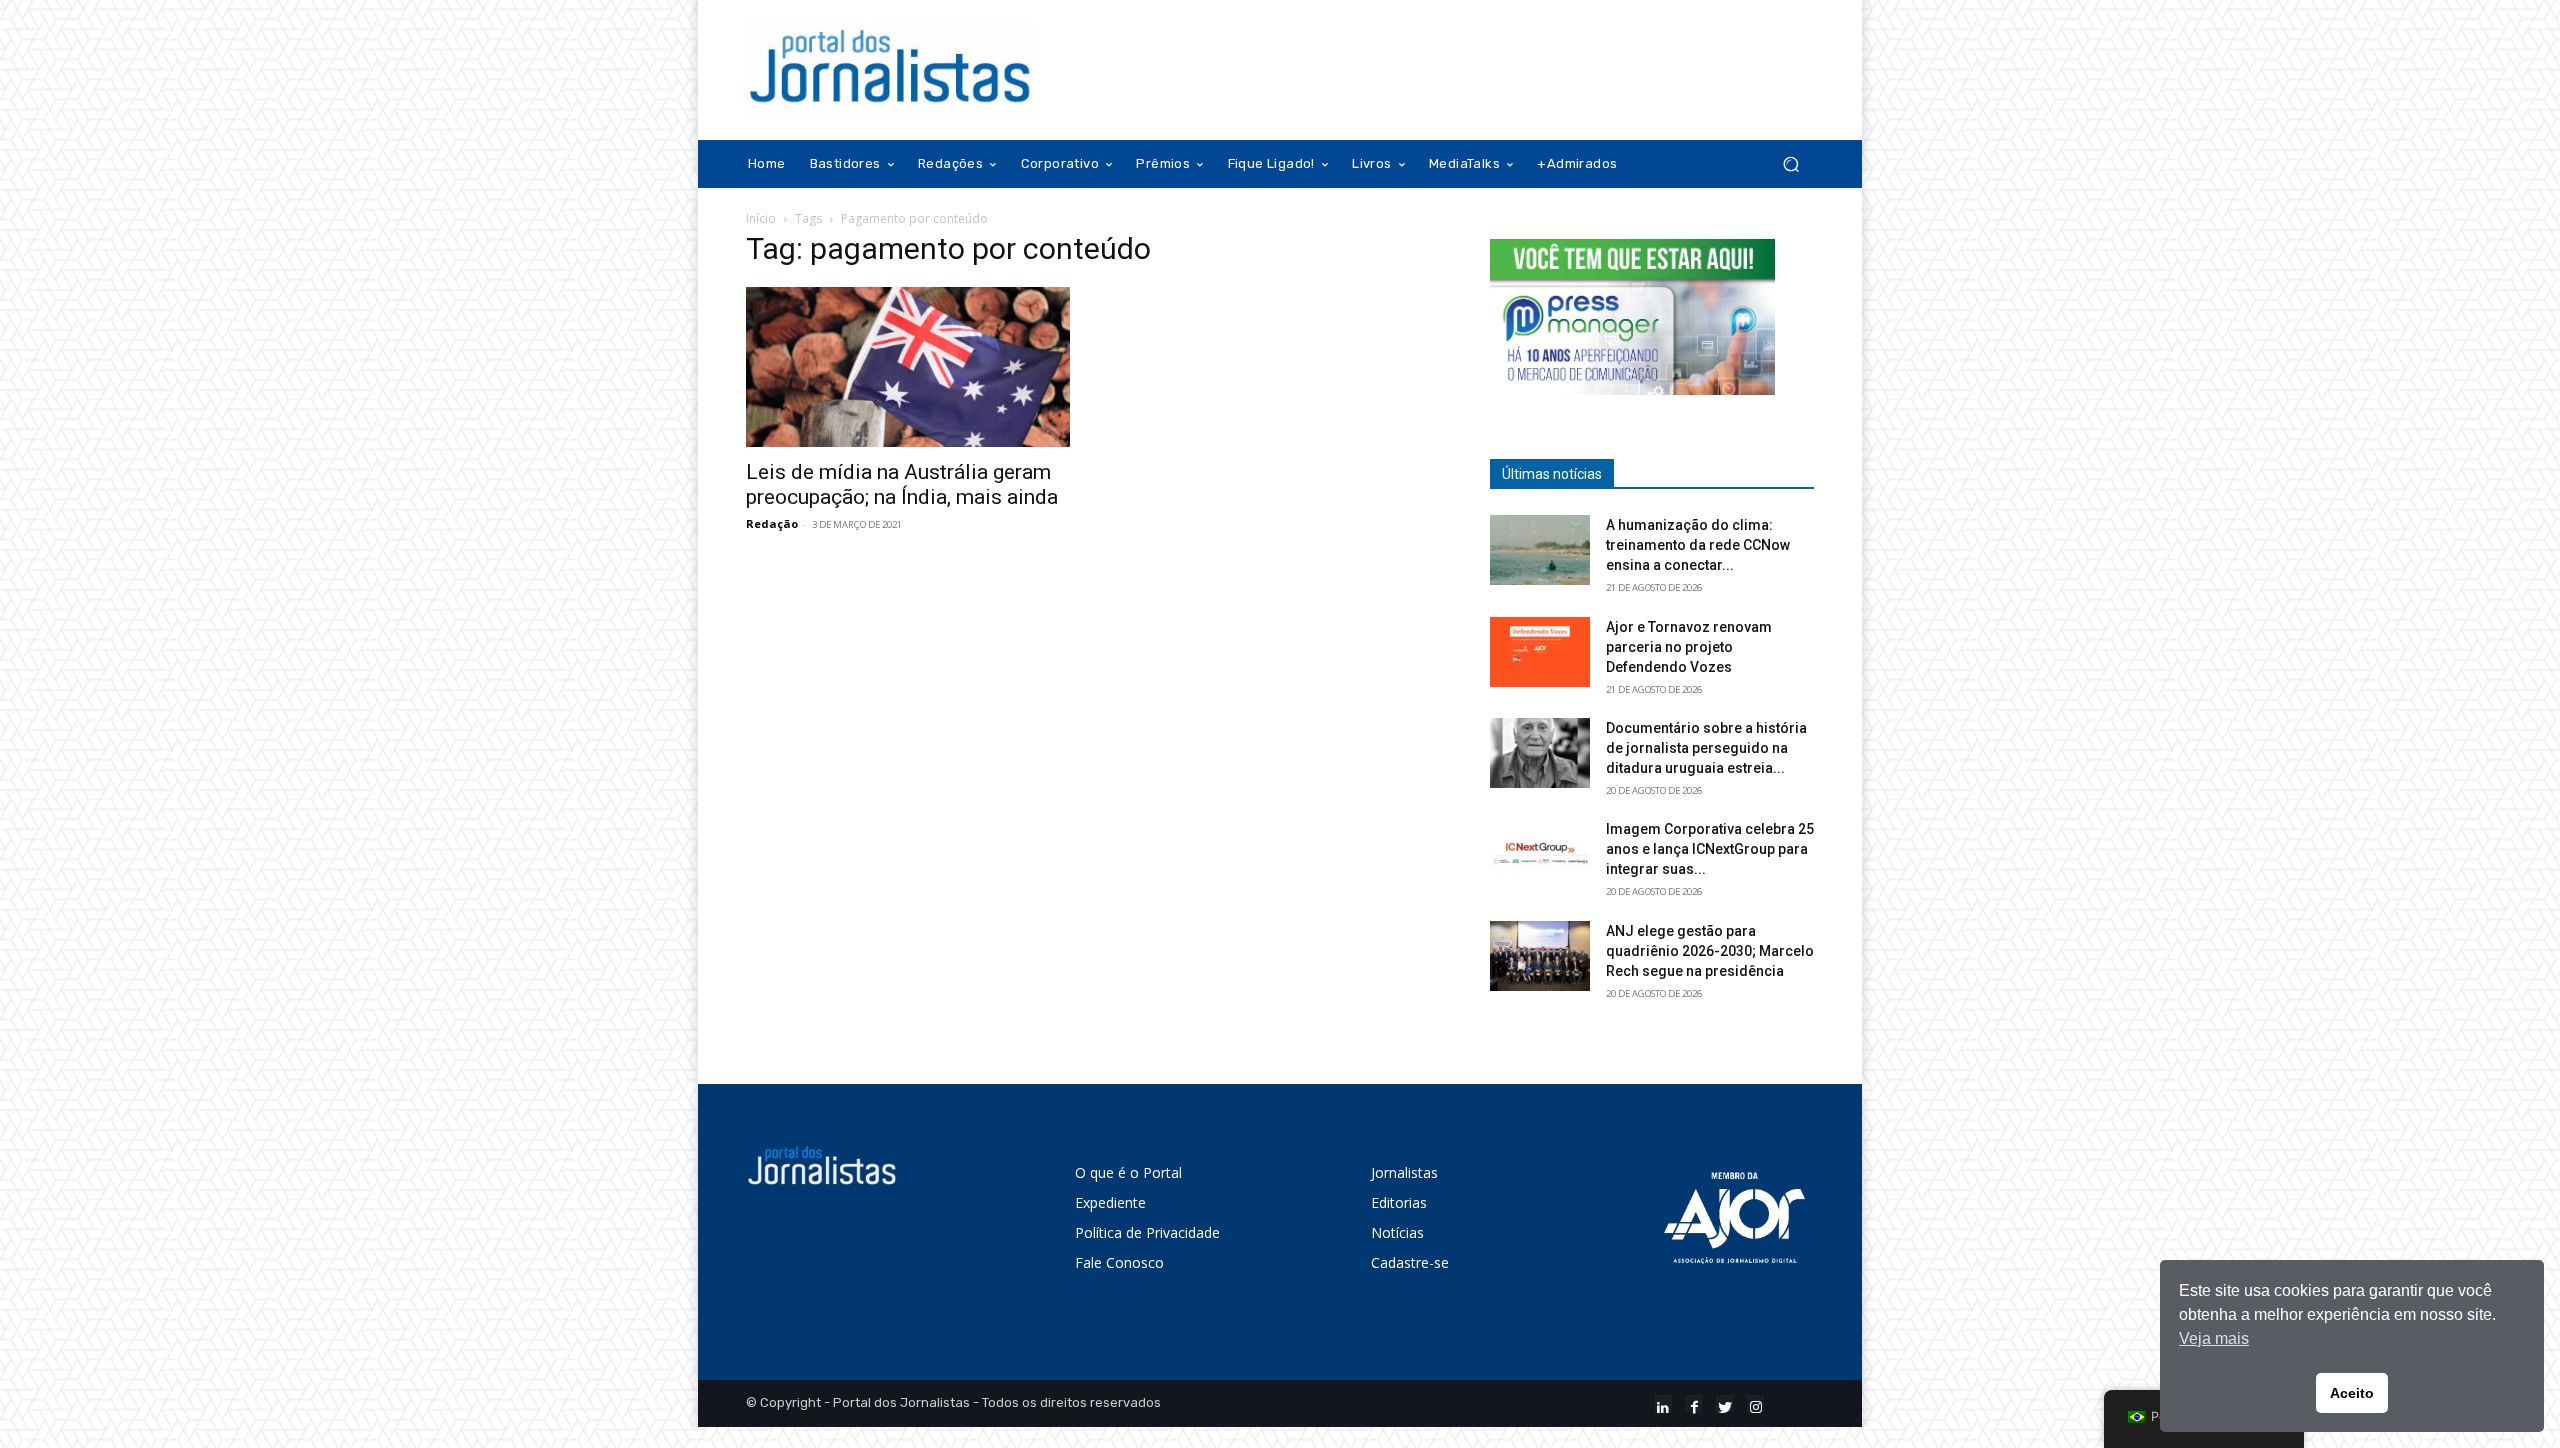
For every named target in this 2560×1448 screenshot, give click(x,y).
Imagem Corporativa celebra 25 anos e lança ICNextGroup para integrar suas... (1710, 849)
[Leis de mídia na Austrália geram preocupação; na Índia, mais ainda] (908, 367)
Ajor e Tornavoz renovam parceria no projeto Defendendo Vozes (1689, 647)
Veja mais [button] (2214, 1338)
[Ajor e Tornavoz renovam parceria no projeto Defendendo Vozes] (1540, 652)
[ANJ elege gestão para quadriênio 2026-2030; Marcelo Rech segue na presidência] (1540, 956)
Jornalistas (1404, 1172)
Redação (772, 523)
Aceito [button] (2352, 1393)
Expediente (1110, 1202)
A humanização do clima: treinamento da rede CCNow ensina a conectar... (1698, 545)
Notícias (1397, 1232)
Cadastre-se (1410, 1262)
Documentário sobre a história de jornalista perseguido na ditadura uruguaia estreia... (1706, 748)
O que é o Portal (1128, 1172)
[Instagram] (1755, 1403)
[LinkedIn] (1663, 1403)
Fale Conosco (1119, 1262)
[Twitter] (1724, 1403)
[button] (1790, 164)
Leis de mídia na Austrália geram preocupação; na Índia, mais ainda (902, 484)
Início (761, 218)
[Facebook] (1694, 1403)
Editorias (1399, 1202)
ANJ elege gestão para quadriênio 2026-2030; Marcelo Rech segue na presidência (1710, 951)
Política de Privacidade (1147, 1232)
